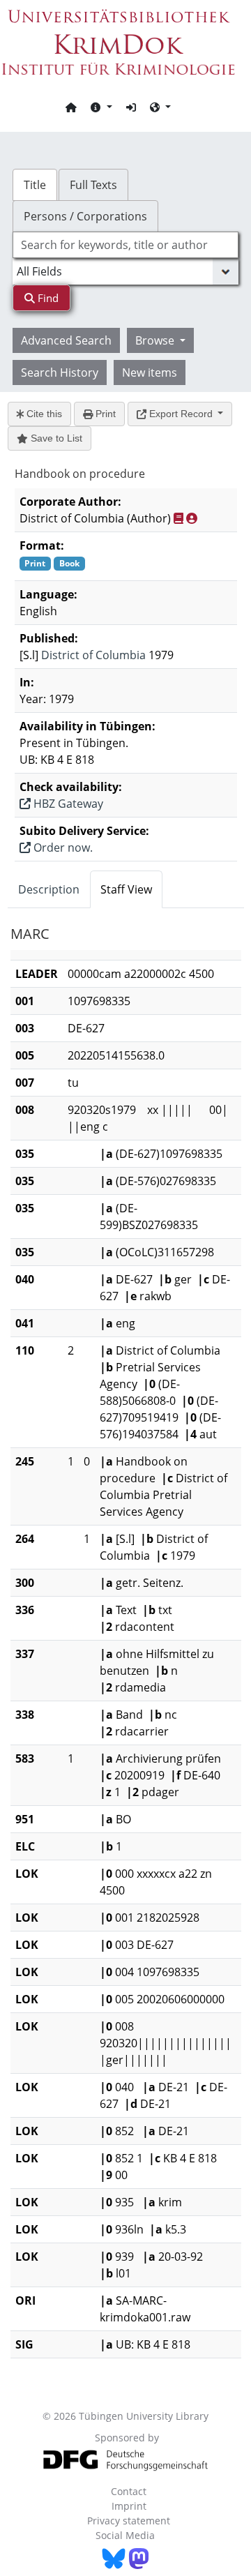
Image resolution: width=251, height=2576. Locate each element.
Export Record (181, 414)
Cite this (43, 414)
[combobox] (125, 245)
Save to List (55, 438)
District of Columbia (93, 655)
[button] (101, 107)
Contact (129, 2491)
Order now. (62, 848)
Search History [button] (60, 372)
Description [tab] (49, 889)
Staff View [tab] (126, 889)
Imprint (129, 2506)
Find (47, 298)
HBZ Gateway (67, 804)
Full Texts (93, 185)
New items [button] (150, 372)
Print (104, 414)
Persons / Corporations (85, 216)
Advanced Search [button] (66, 340)
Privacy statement (129, 2521)
